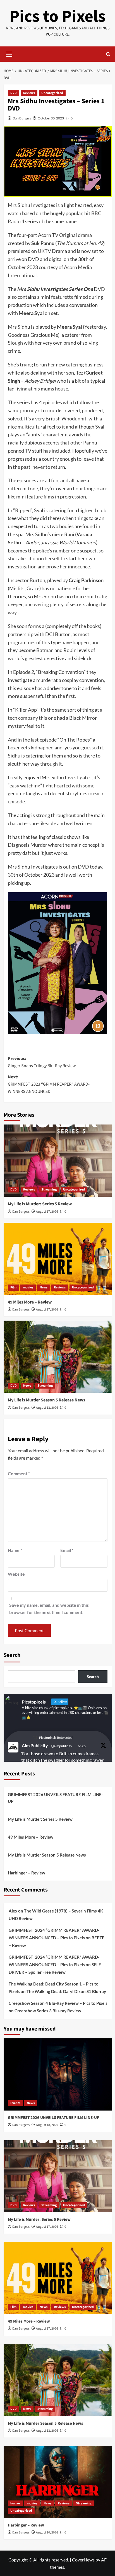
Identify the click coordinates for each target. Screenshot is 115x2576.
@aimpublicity (62, 1746)
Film (13, 1287)
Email (67, 1550)
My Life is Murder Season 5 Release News (46, 1400)
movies (28, 1287)
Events (15, 2103)
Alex (13, 1911)
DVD (14, 93)
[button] (9, 53)
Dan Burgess (22, 118)
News (44, 1287)
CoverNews (83, 2560)
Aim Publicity (35, 1745)
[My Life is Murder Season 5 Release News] (58, 1357)
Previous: (42, 1062)
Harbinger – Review (27, 1873)
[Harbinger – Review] (58, 2482)
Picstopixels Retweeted (56, 1738)
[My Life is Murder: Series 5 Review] (58, 1161)
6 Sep (82, 1746)
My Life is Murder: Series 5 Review (40, 1204)
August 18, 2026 (47, 2125)
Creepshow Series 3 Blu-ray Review (48, 2011)
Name (15, 1550)
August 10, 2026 (47, 2533)
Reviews (29, 93)
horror (15, 2503)
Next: (49, 1084)
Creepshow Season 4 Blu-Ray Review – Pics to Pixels (58, 2003)
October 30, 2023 (51, 118)
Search (12, 1655)
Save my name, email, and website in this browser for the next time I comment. (49, 1609)
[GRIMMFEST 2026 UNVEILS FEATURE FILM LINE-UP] (58, 2074)
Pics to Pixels (57, 17)
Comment (19, 1473)
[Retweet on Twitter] (35, 1738)
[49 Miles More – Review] (58, 1259)
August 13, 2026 (47, 1408)
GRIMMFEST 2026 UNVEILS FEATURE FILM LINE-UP (55, 1798)
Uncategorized (52, 93)
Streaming (49, 1190)
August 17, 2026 (47, 1212)
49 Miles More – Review (30, 1302)
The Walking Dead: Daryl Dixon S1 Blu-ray (66, 1991)
